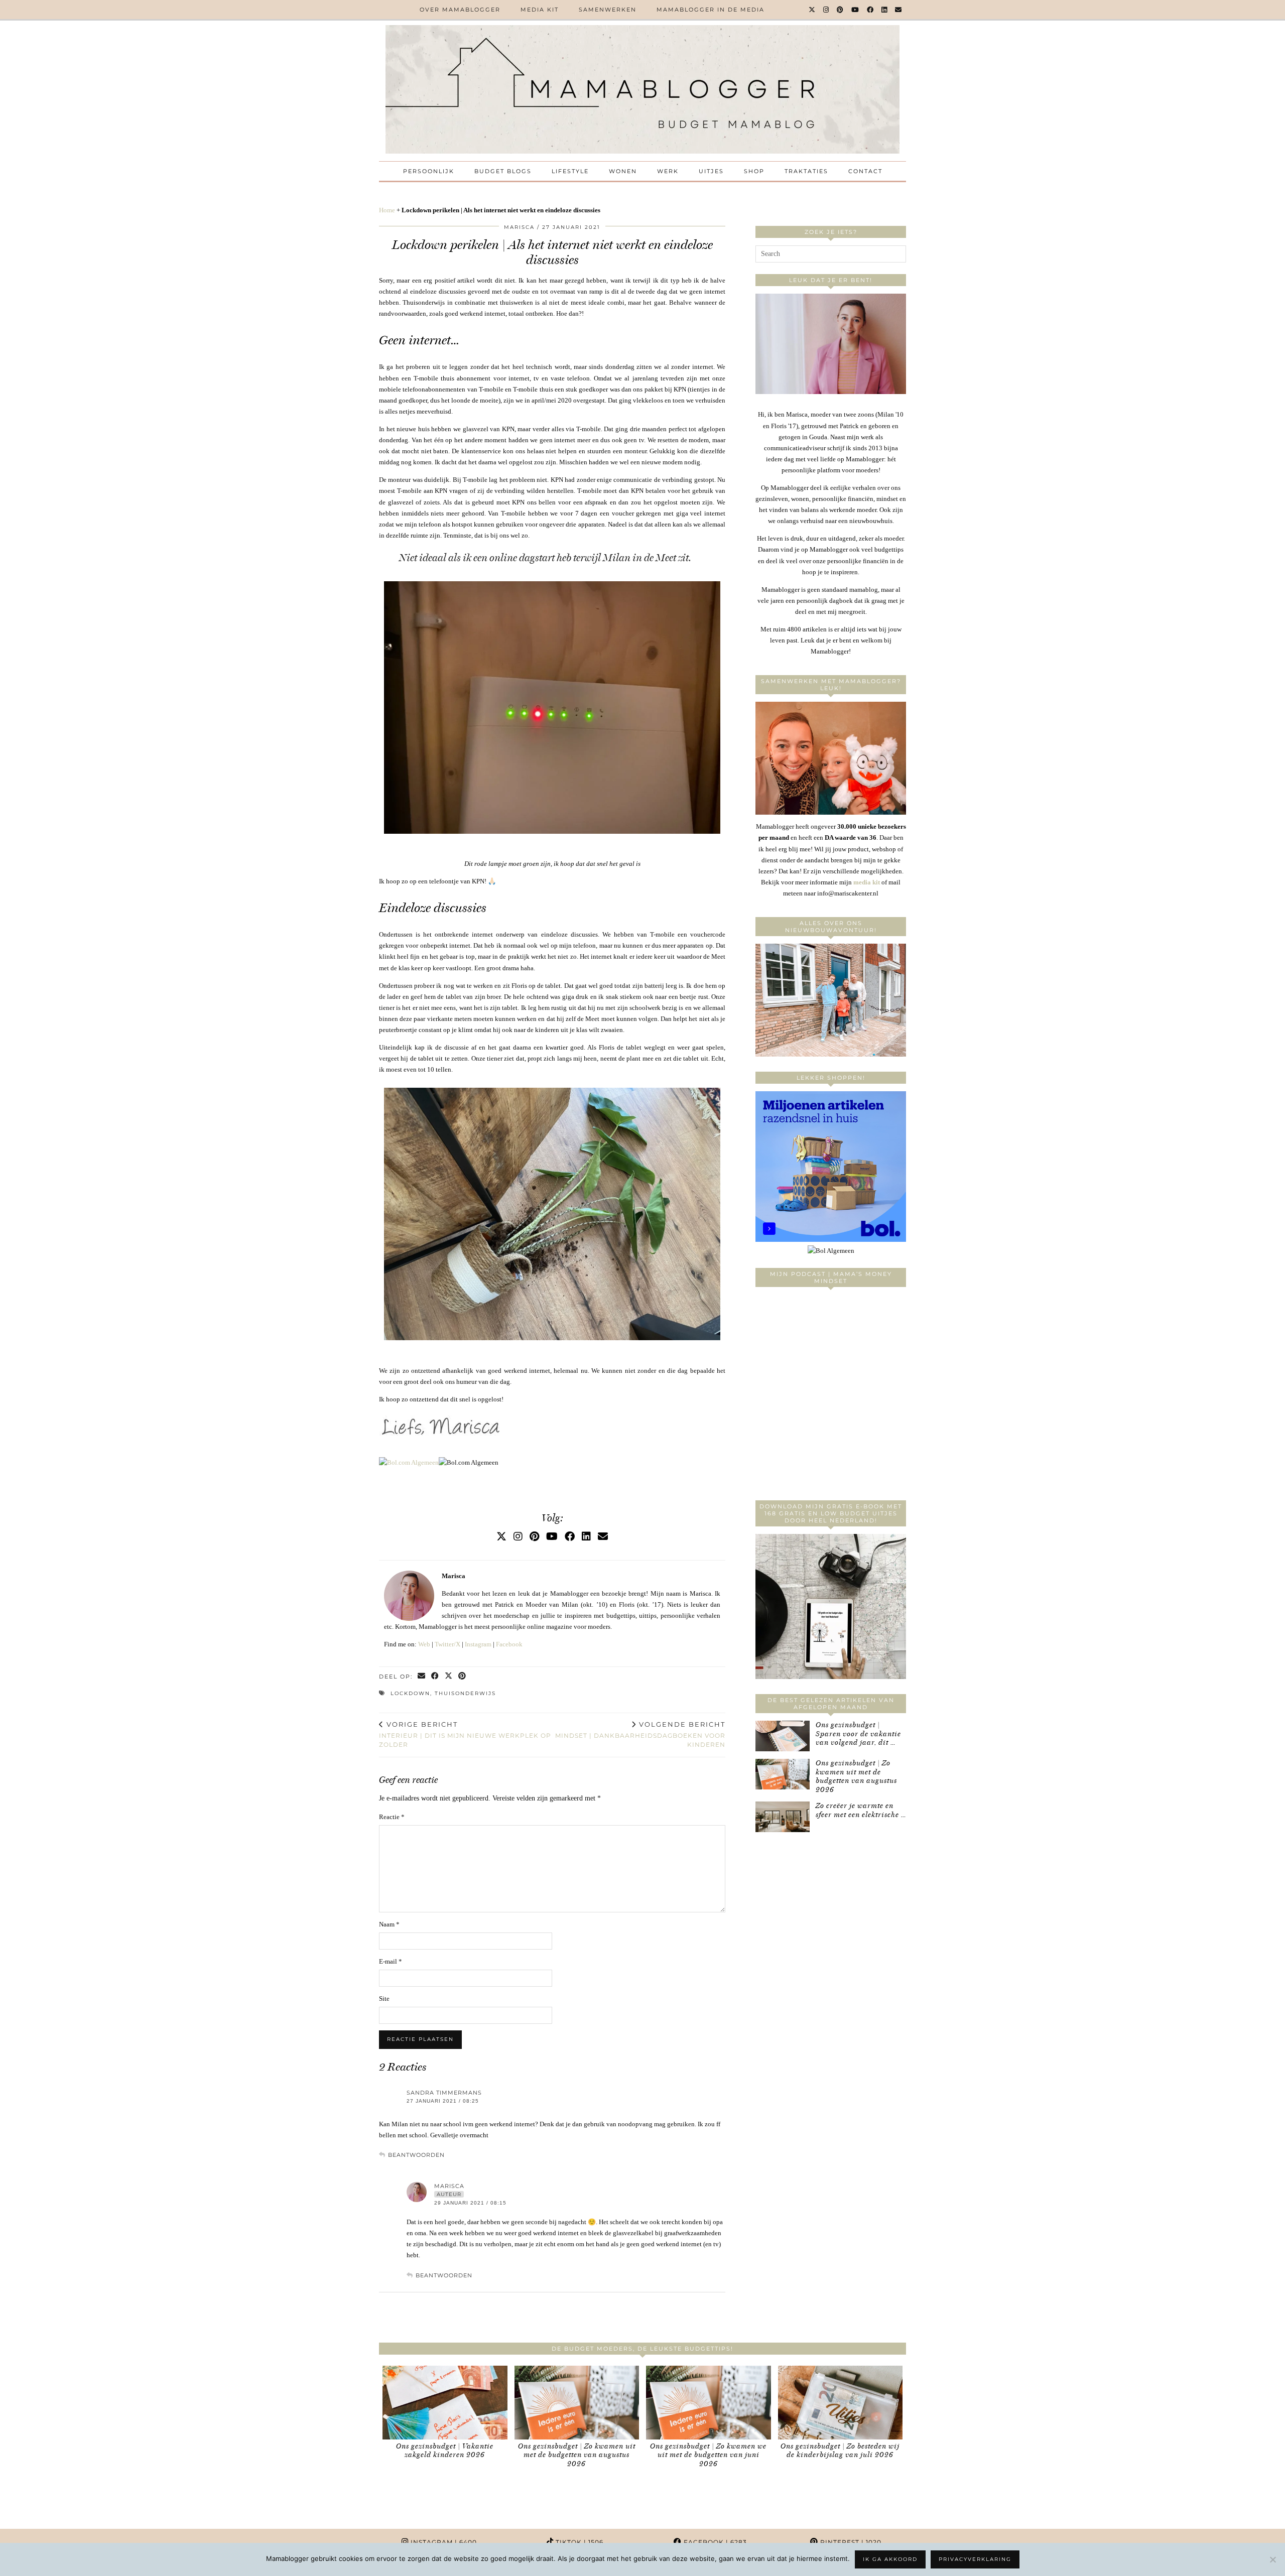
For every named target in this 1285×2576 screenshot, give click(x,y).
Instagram (478, 1644)
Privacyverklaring (975, 2559)
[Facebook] (871, 10)
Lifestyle (570, 171)
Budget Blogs (503, 171)
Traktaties (806, 171)
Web (424, 1644)
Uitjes (711, 171)
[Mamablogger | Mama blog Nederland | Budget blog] (642, 89)
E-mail (391, 1961)
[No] (1272, 2559)
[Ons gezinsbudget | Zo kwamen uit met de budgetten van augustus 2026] (783, 1774)
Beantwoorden (416, 2155)
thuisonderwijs (465, 1693)
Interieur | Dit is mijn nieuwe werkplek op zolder (465, 1734)
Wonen (623, 171)
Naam (389, 1924)
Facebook (509, 1644)
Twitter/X (447, 1644)
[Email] (899, 10)
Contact (865, 171)
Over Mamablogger (460, 10)
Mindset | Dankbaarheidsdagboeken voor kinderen (640, 1734)
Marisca (519, 227)
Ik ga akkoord (890, 2559)
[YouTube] (856, 10)
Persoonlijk (429, 171)
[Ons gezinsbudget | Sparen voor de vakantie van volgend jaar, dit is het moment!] (783, 1736)
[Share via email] (422, 1677)
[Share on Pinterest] (463, 1677)
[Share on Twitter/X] (449, 1677)
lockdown (410, 1693)
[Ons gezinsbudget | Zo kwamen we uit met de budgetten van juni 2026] (709, 2403)
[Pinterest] (841, 10)
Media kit (540, 10)
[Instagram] (826, 10)
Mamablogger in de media (711, 10)
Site (384, 1999)
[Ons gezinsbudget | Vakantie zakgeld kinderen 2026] (445, 2403)
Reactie (392, 1817)
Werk (668, 171)
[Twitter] (812, 10)
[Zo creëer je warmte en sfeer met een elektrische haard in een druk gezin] (783, 1817)
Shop (754, 171)
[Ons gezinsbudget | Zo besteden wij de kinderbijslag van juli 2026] (841, 2403)
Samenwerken (608, 10)
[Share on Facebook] (435, 1677)
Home (387, 210)
